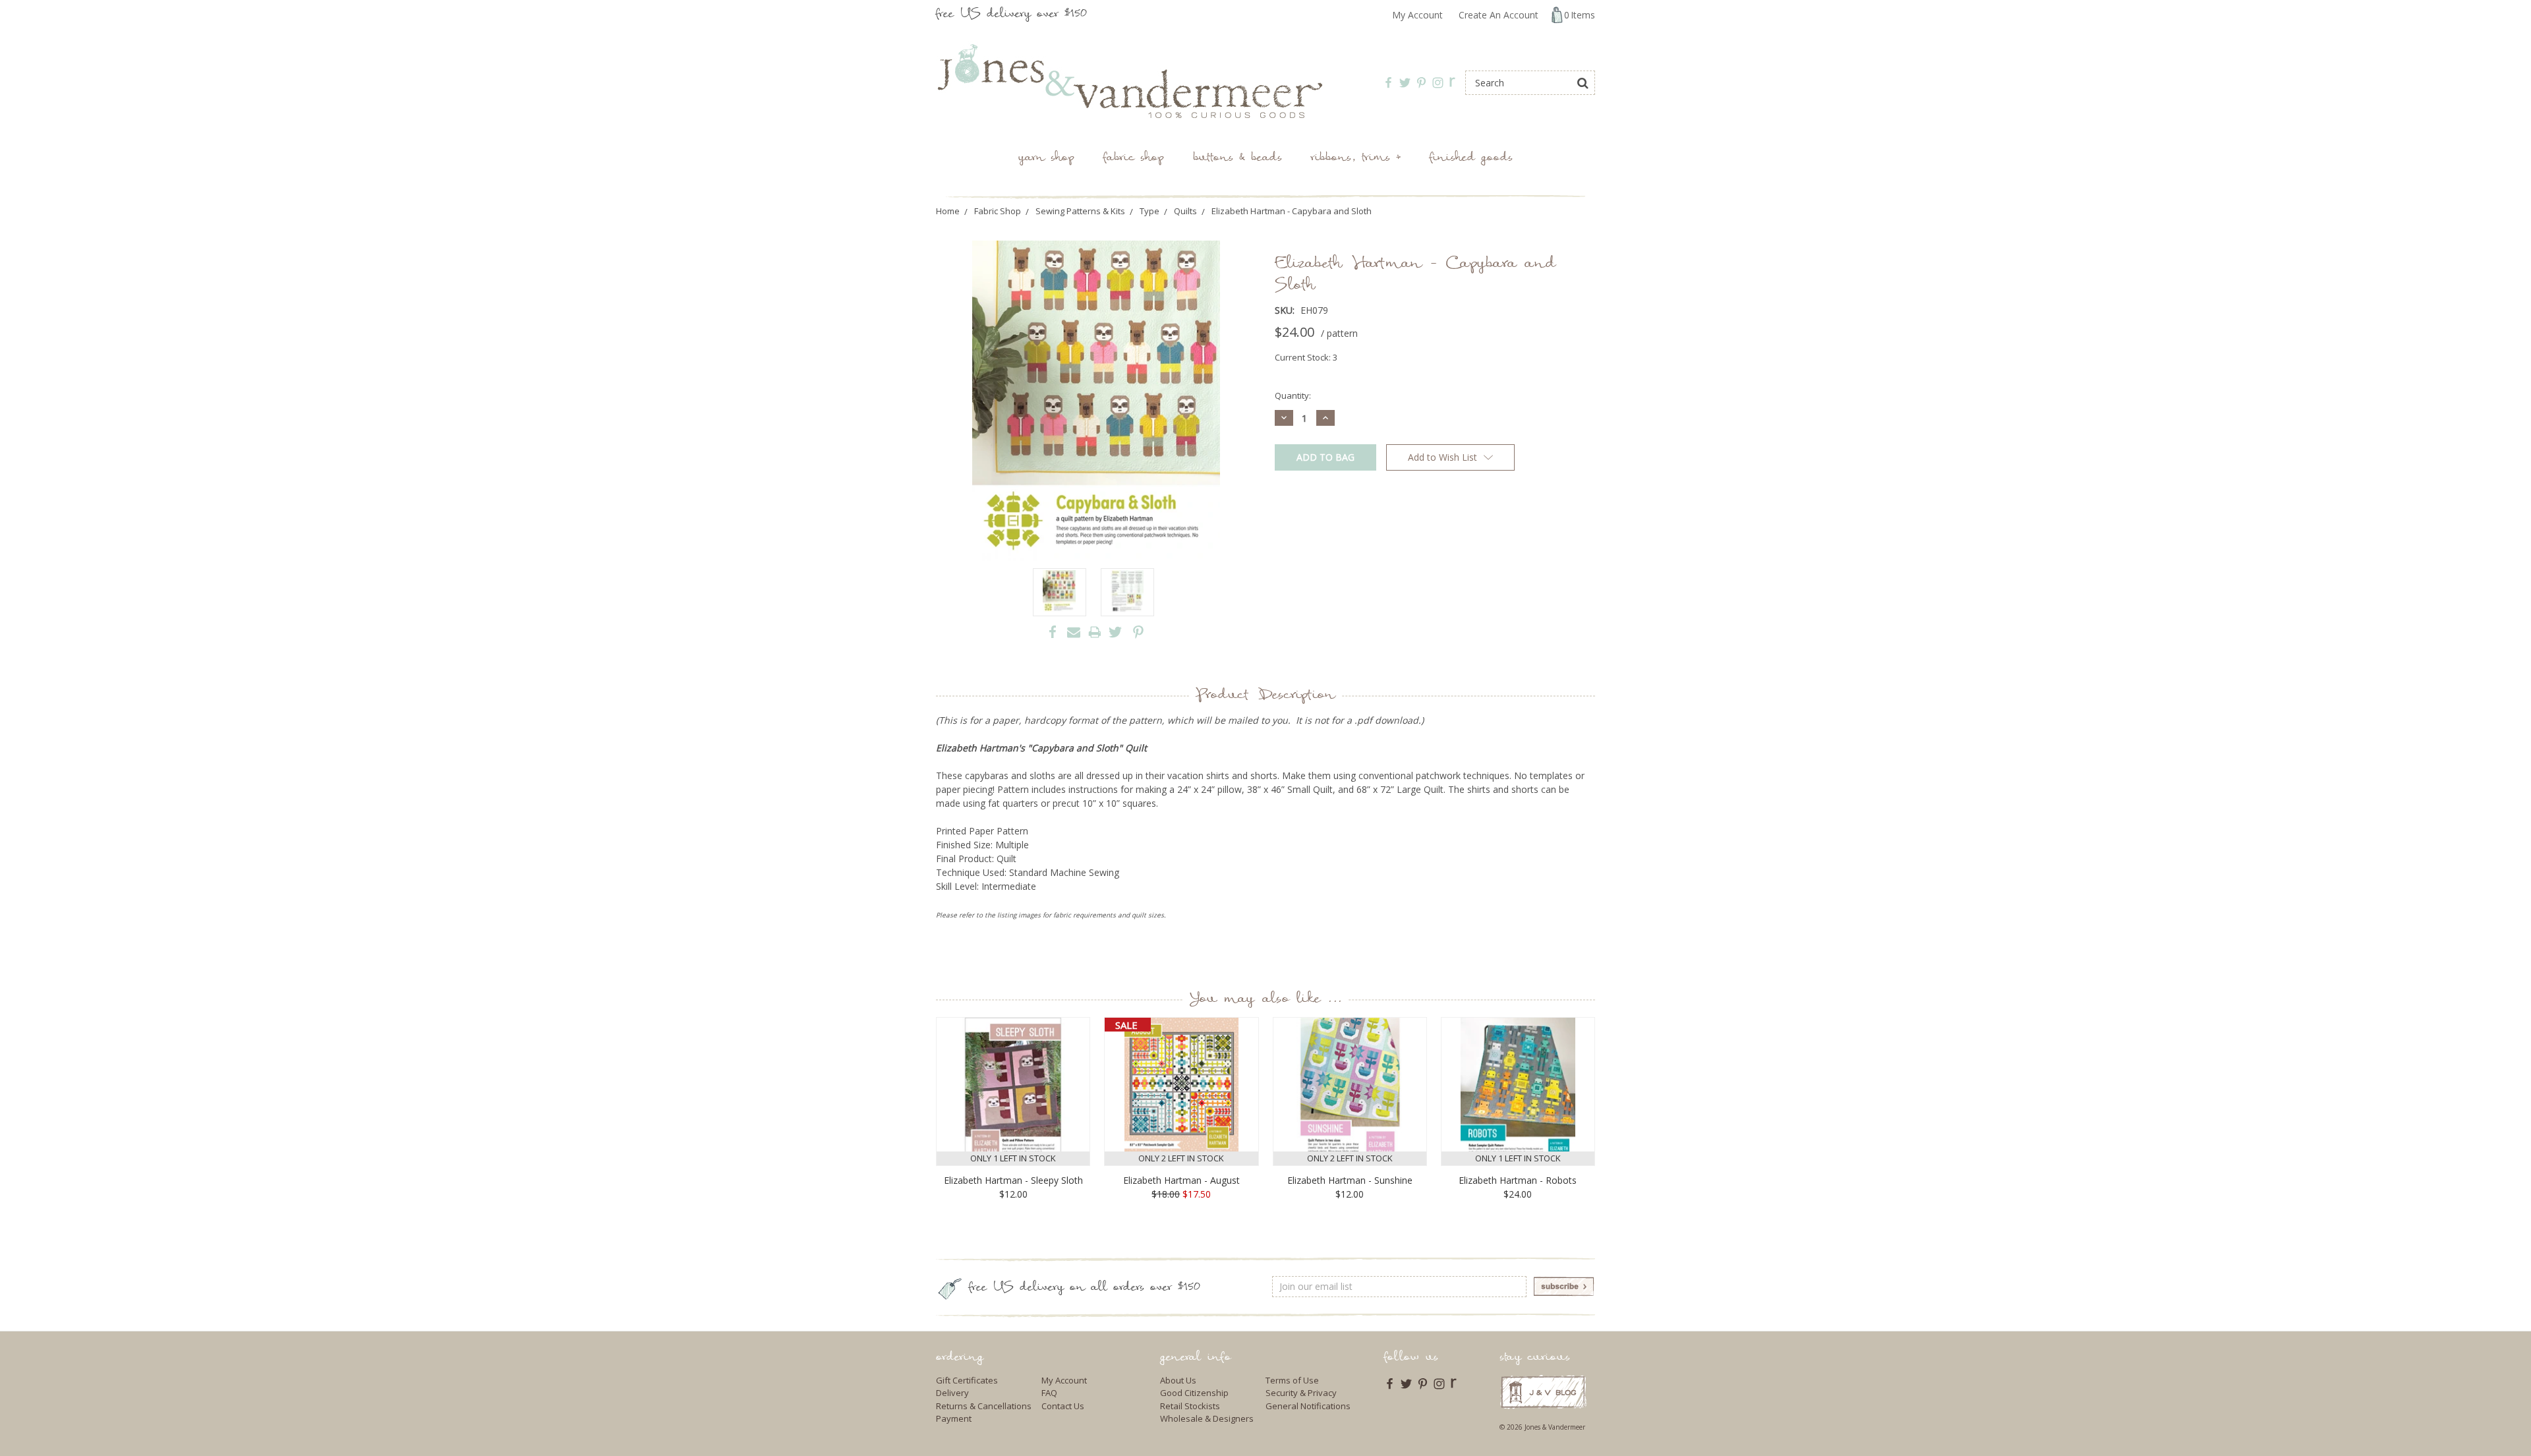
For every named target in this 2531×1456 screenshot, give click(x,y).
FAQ (1049, 1393)
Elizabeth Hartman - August (1181, 1180)
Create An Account (1498, 15)
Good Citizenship (1194, 1393)
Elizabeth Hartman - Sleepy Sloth (1013, 1180)
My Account (1417, 15)
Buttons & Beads (1237, 159)
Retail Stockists (1190, 1406)
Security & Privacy (1301, 1393)
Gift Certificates (967, 1380)
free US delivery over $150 (1011, 15)
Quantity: (1293, 395)
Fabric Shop (1134, 159)
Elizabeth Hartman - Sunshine (1350, 1180)
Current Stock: (1306, 357)
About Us (1178, 1380)
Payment (954, 1418)
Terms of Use (1292, 1380)
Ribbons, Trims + (1356, 159)
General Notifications (1308, 1406)
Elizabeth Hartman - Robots (1518, 1180)
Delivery (952, 1393)
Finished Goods (1471, 159)
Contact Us (1063, 1406)
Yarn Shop (1046, 159)
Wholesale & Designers (1207, 1418)
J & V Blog (1543, 1392)
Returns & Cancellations (984, 1406)
